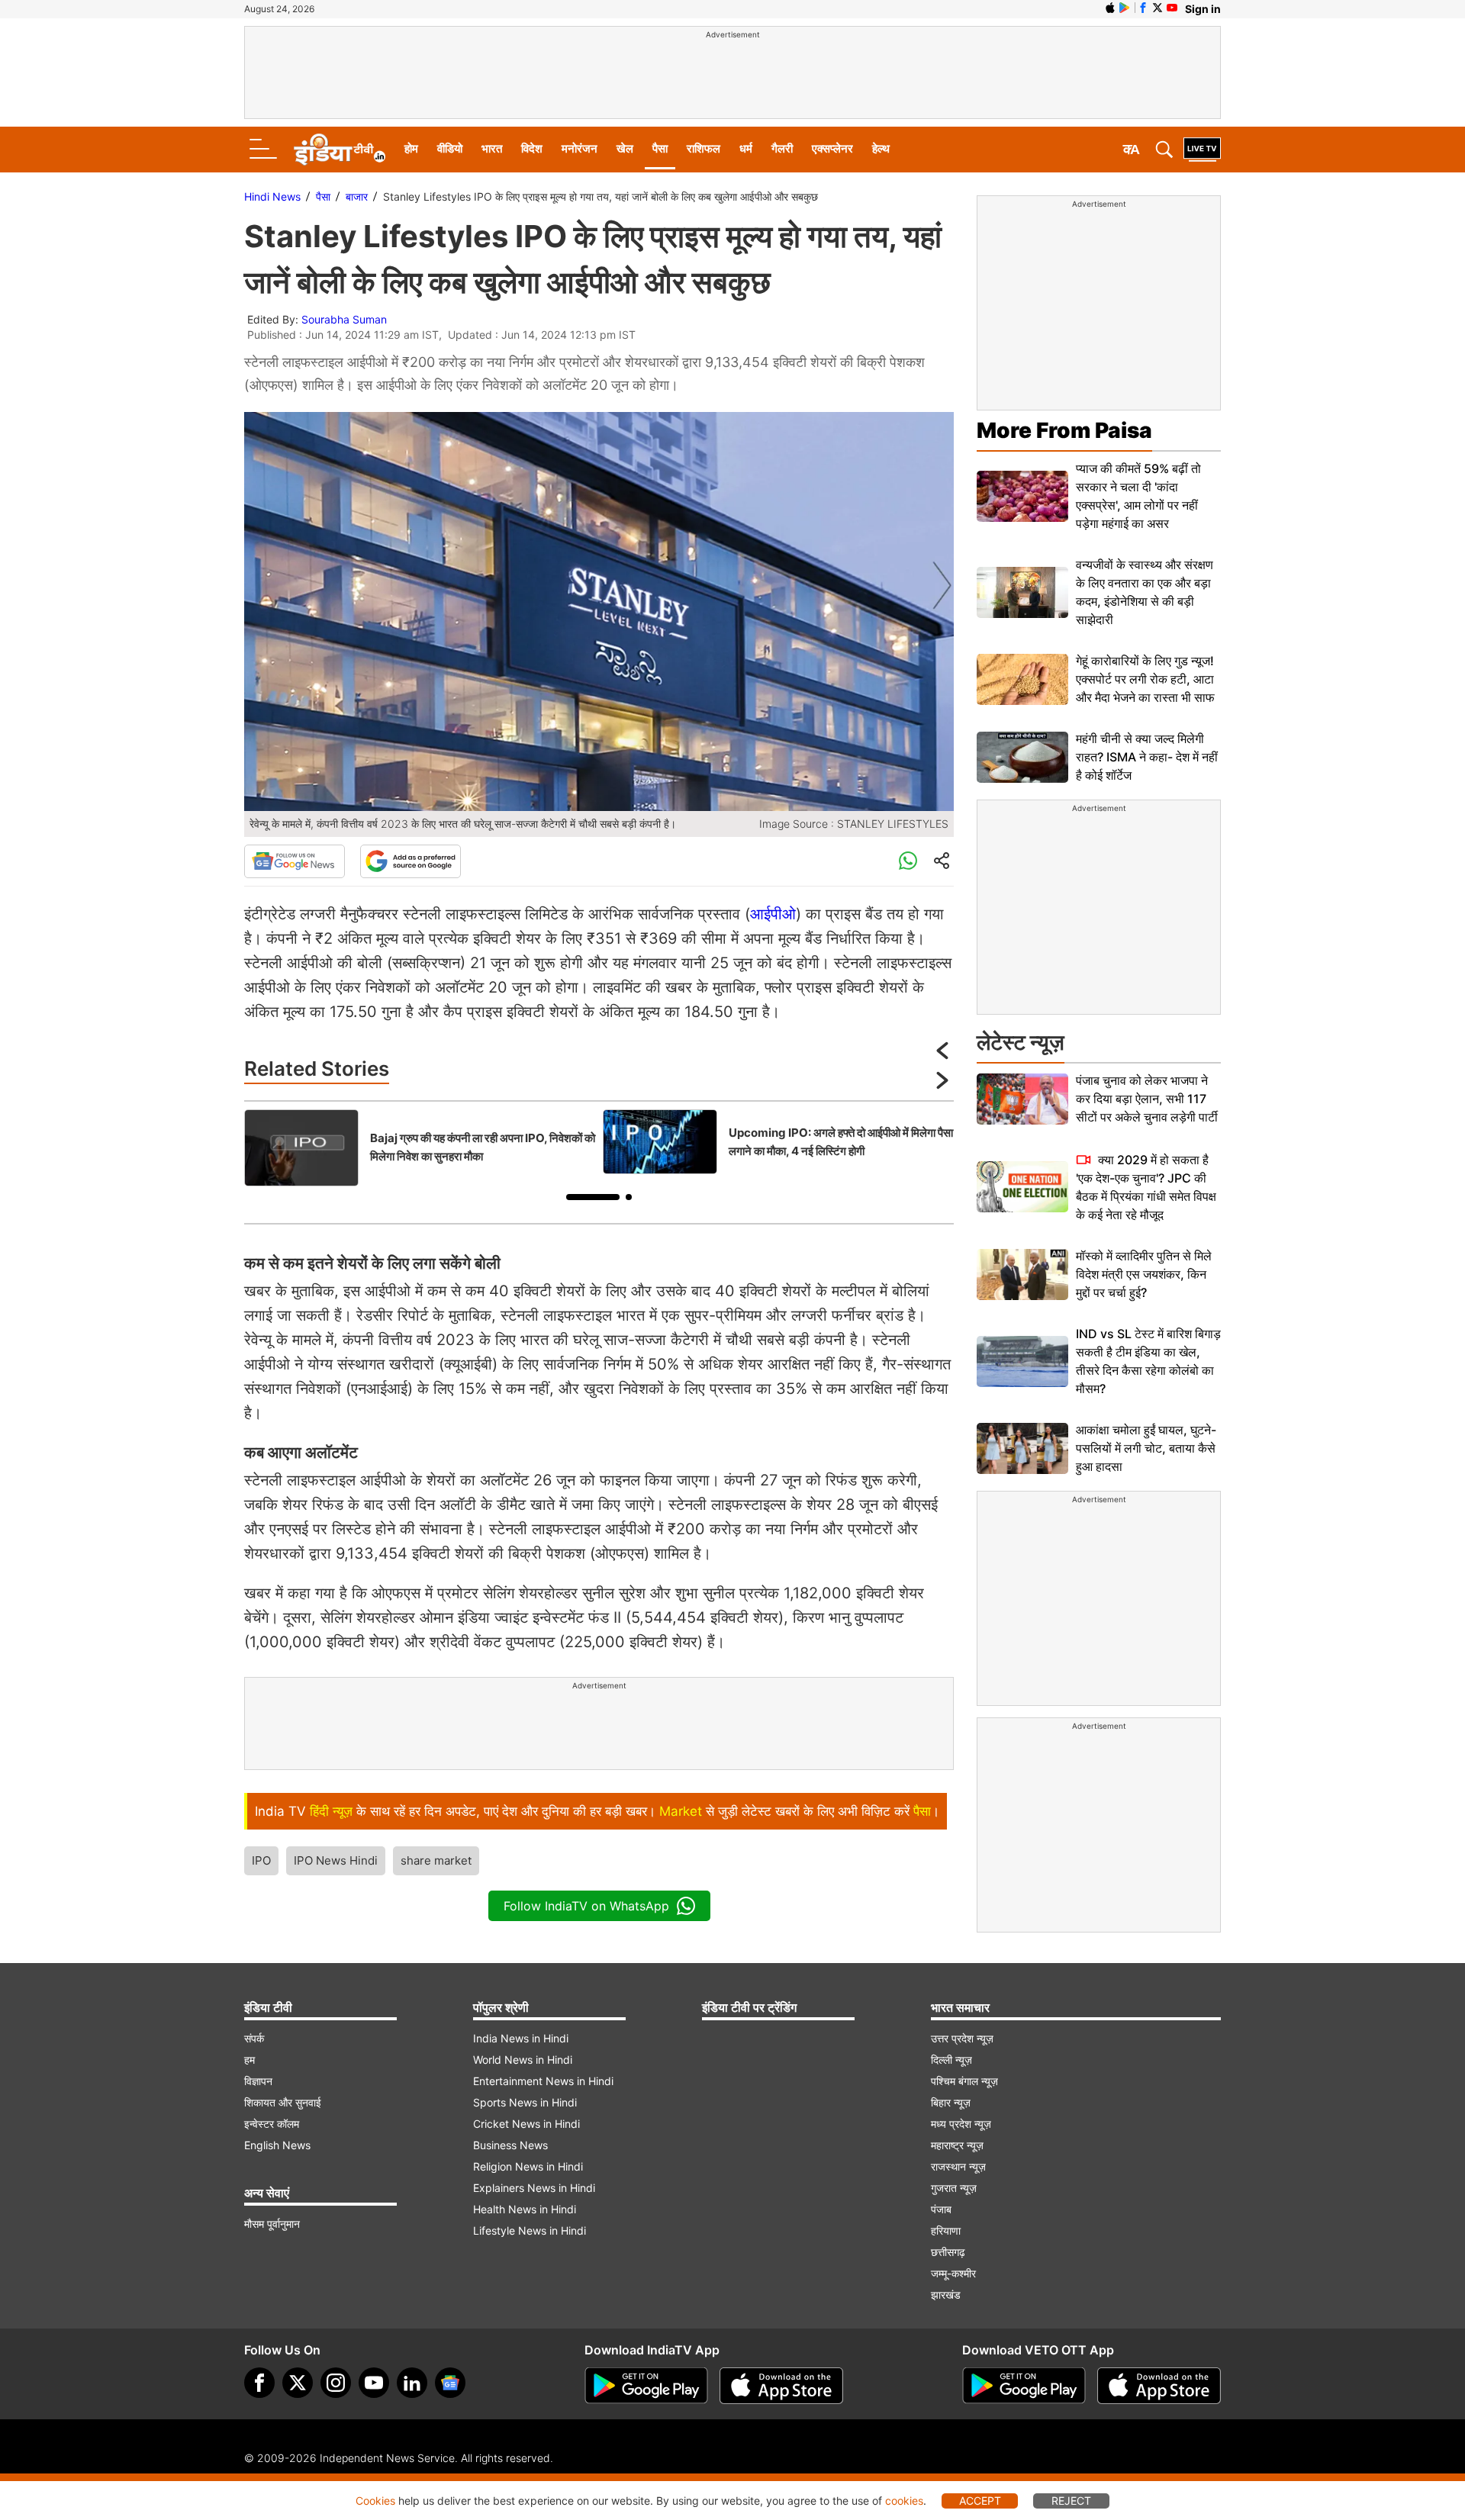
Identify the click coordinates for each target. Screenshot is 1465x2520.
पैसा (660, 148)
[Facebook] (259, 2383)
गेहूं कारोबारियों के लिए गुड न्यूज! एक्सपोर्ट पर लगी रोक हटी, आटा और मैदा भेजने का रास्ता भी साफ (1145, 679)
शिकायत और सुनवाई (283, 2102)
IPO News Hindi (336, 1860)
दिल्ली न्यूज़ (951, 2060)
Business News (510, 2145)
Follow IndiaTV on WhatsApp (586, 1906)
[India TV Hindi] (340, 150)
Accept (980, 2501)
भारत (492, 148)
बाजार (357, 196)
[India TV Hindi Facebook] (1143, 8)
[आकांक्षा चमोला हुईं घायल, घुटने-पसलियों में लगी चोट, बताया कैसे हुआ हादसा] (1022, 1448)
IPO (261, 1860)
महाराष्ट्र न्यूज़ (957, 2145)
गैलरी (782, 148)
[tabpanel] (420, 1148)
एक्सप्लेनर (832, 148)
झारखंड (946, 2295)
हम (250, 2060)
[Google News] (295, 861)
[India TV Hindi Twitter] (1158, 8)
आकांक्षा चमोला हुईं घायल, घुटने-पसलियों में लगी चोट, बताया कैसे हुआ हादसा (1146, 1448)
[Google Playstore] (646, 2386)
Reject (1071, 2501)
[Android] (1125, 8)
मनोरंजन (580, 148)
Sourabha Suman (344, 319)
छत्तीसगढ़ (948, 2252)
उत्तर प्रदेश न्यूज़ (962, 2038)
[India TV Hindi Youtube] (1172, 8)
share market (436, 1860)
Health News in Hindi (525, 2209)
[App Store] (781, 2386)
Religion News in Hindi (528, 2166)
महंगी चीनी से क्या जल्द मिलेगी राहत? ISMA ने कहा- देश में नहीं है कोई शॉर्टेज (1147, 757)
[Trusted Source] (411, 861)
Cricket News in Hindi (526, 2124)
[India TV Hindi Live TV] (1202, 150)
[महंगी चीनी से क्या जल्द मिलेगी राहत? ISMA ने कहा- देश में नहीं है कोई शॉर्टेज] (1022, 757)
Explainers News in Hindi (534, 2188)
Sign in (1203, 9)
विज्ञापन (258, 2081)
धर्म (746, 148)
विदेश (532, 148)
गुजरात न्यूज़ (954, 2188)
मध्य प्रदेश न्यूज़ (961, 2124)
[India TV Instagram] (336, 2383)
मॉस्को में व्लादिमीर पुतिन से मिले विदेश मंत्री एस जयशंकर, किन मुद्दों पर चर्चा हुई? (1144, 1274)
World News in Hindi (523, 2060)
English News (277, 2145)
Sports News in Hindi (525, 2102)
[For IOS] (1159, 2386)
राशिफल (704, 148)
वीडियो (450, 148)
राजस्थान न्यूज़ (958, 2166)
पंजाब (941, 2209)
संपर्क (254, 2038)
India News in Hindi (521, 2038)
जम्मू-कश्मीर (953, 2273)
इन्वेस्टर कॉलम (272, 2124)
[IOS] (1110, 8)
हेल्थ (881, 148)
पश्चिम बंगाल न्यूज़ (964, 2081)
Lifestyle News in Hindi (530, 2230)
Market (681, 1811)
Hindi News (272, 196)
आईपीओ (773, 914)
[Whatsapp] (908, 861)
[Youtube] (374, 2383)
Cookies (375, 2501)
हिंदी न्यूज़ (331, 1811)
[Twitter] (298, 2383)
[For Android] (1024, 2386)
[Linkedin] (412, 2383)
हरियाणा (946, 2230)
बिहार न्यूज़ (951, 2102)
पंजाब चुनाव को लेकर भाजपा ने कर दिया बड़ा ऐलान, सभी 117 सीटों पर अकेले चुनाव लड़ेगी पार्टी (1147, 1099)
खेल (625, 148)
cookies (904, 2501)
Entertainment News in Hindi (543, 2081)
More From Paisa (1064, 430)
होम (411, 148)
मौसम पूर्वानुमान (272, 2224)
